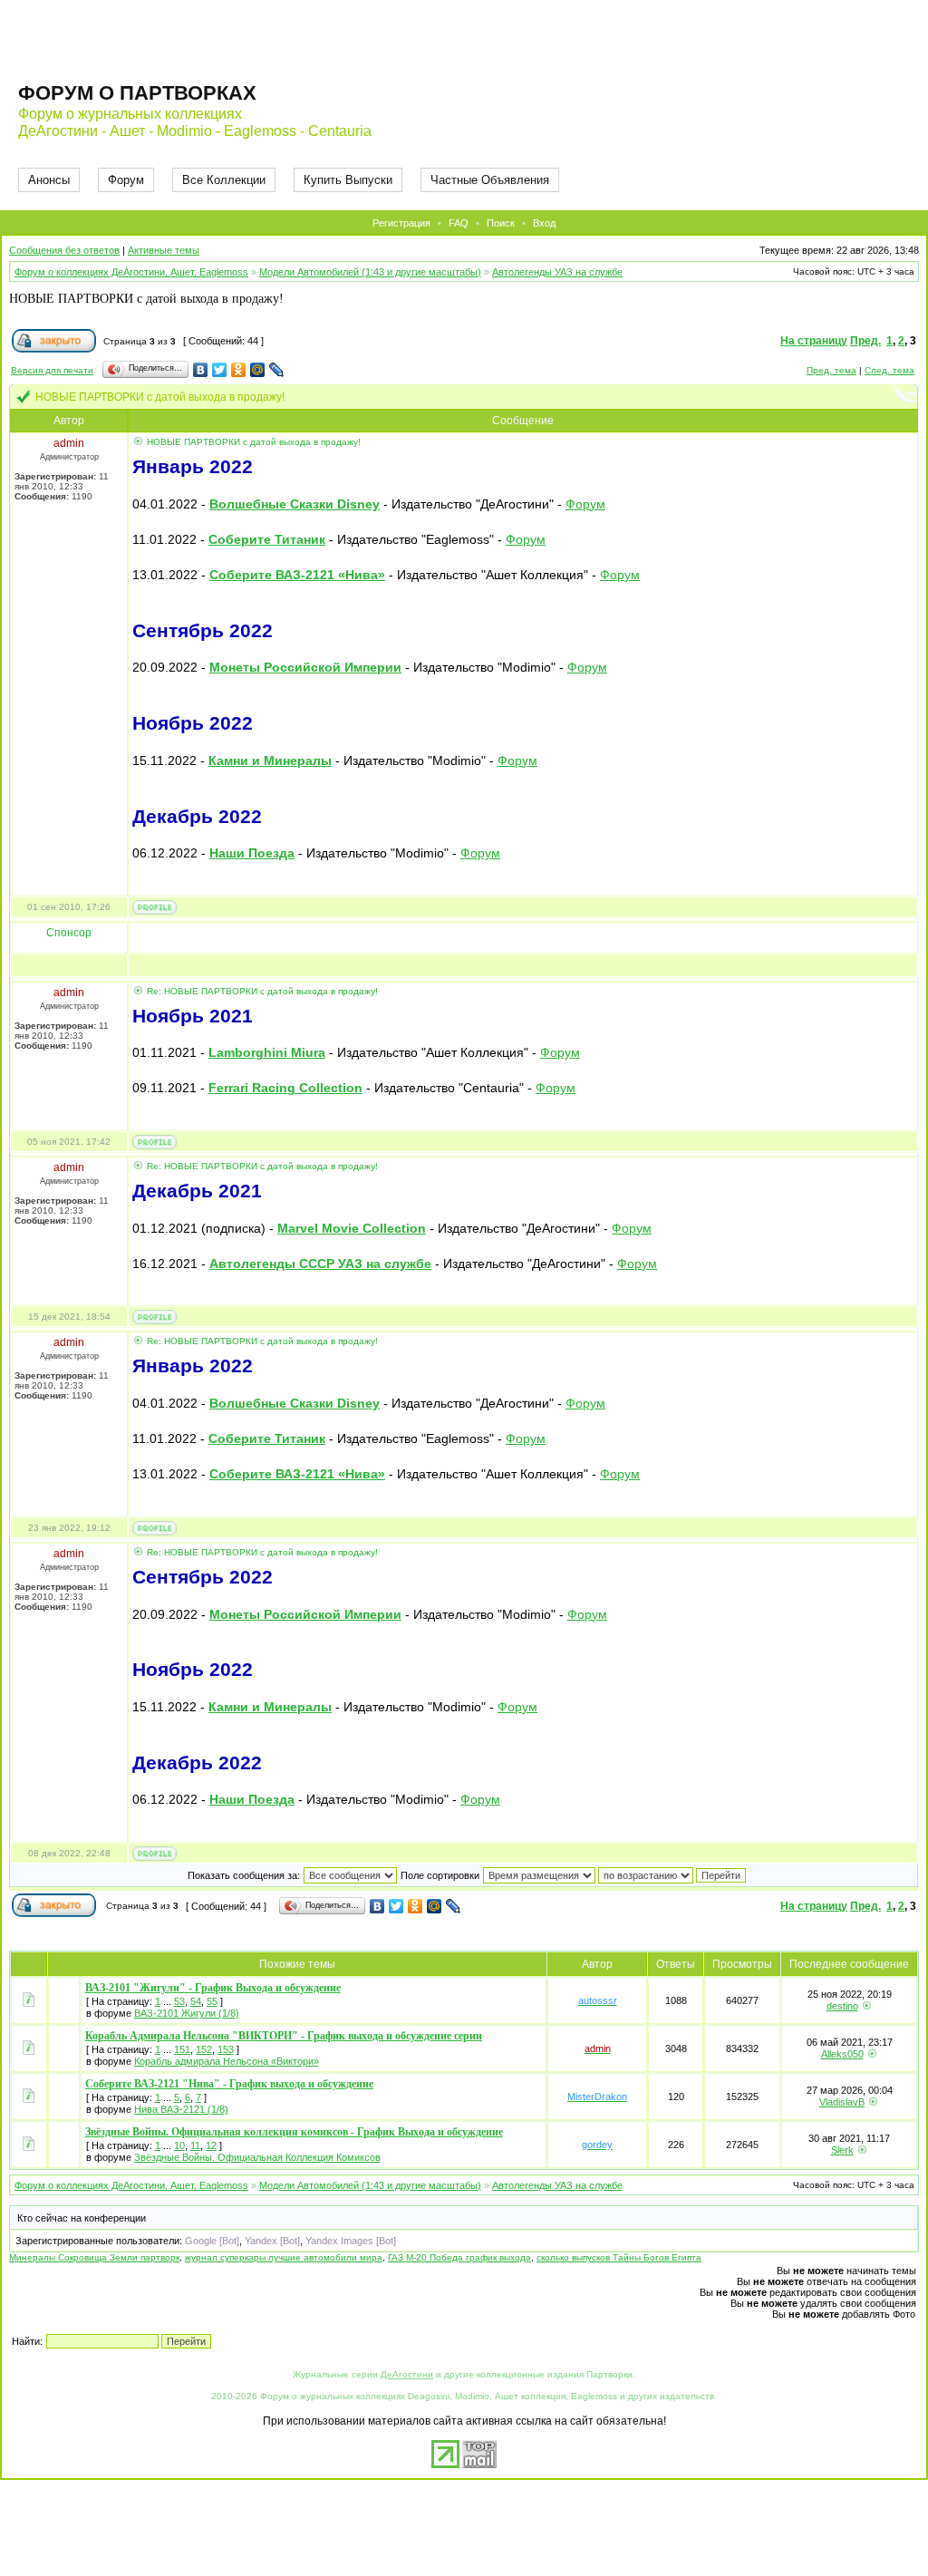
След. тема (889, 370)
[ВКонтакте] (201, 370)
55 (212, 2001)
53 (179, 2001)
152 (204, 2049)
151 (182, 2049)
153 (226, 2049)
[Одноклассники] (239, 370)
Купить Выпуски (348, 180)
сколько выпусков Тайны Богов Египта (619, 2257)
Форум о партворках (137, 93)
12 (211, 2145)
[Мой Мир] (258, 370)
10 (179, 2145)
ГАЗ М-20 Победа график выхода (459, 2257)
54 (196, 2001)
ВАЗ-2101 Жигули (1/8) (187, 2013)
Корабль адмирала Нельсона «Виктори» (227, 2061)
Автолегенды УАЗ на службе (557, 272)
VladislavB (842, 2102)
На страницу (814, 341)
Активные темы (164, 250)
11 (195, 2145)
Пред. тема (831, 370)
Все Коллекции (224, 180)
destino (842, 2006)
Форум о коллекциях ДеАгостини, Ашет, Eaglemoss (131, 272)
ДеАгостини (407, 2374)
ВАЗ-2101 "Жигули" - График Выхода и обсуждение (213, 1988)
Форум (126, 180)
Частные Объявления (490, 180)
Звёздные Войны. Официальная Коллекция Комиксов (257, 2157)
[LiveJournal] (277, 370)
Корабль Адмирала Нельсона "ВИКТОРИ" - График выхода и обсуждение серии (284, 2036)
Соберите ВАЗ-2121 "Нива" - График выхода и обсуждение (229, 2084)
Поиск (501, 223)
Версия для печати (52, 370)
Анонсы (49, 180)
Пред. (865, 341)
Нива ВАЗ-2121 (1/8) (181, 2109)
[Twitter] (220, 370)
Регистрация (401, 223)
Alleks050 (842, 2054)
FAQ (459, 223)
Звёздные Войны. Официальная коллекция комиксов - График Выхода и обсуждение (294, 2132)
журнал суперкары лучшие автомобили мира (284, 2257)
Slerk (842, 2150)
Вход (544, 223)
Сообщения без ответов (64, 250)
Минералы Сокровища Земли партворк (94, 2257)
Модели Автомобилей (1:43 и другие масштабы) (370, 272)
